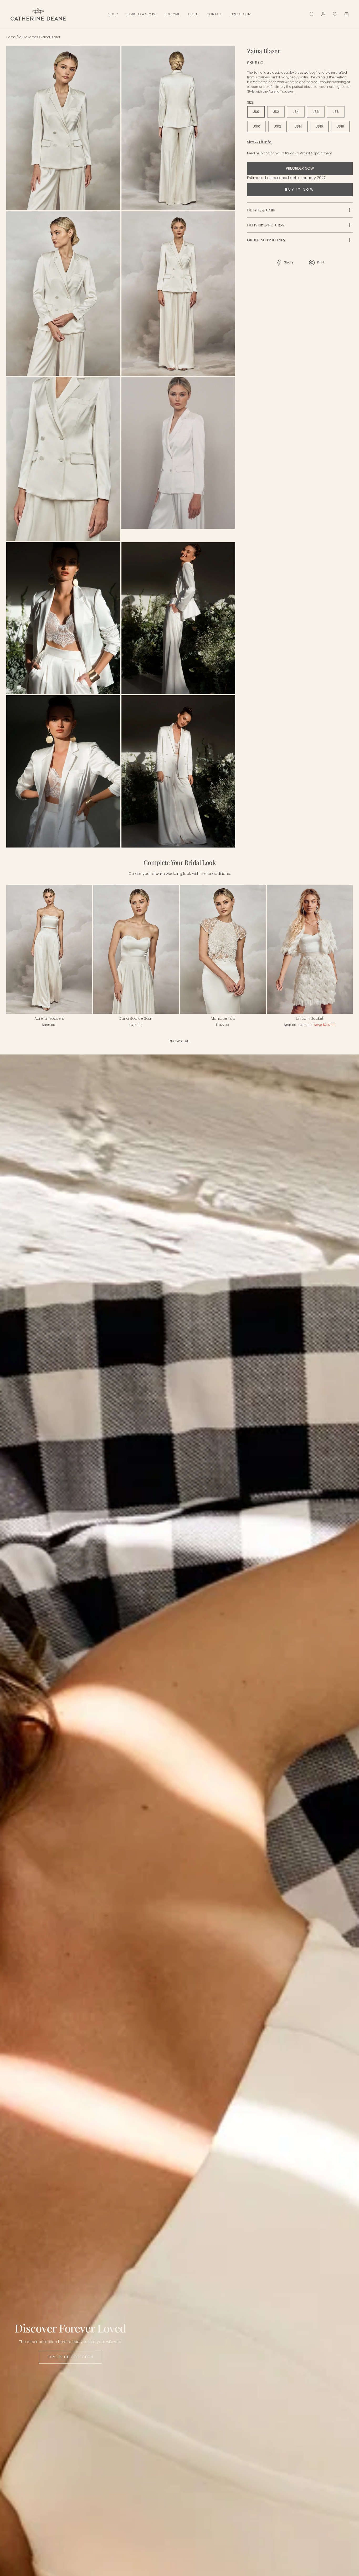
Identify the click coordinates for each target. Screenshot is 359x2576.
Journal (172, 14)
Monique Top (223, 1018)
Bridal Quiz (241, 14)
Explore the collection (70, 2357)
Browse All (179, 1041)
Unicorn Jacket (310, 1018)
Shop (113, 14)
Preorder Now (300, 168)
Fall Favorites (28, 37)
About (193, 14)
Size (250, 102)
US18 (340, 126)
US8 (336, 112)
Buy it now (300, 189)
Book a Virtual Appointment (310, 153)
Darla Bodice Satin (136, 1018)
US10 (257, 126)
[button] (17, 951)
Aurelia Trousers (49, 1018)
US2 (276, 112)
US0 (256, 112)
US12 (277, 126)
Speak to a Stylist (141, 14)
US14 (298, 126)
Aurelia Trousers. (282, 91)
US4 (296, 112)
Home (11, 37)
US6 (316, 112)
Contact (215, 14)
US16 (319, 126)
